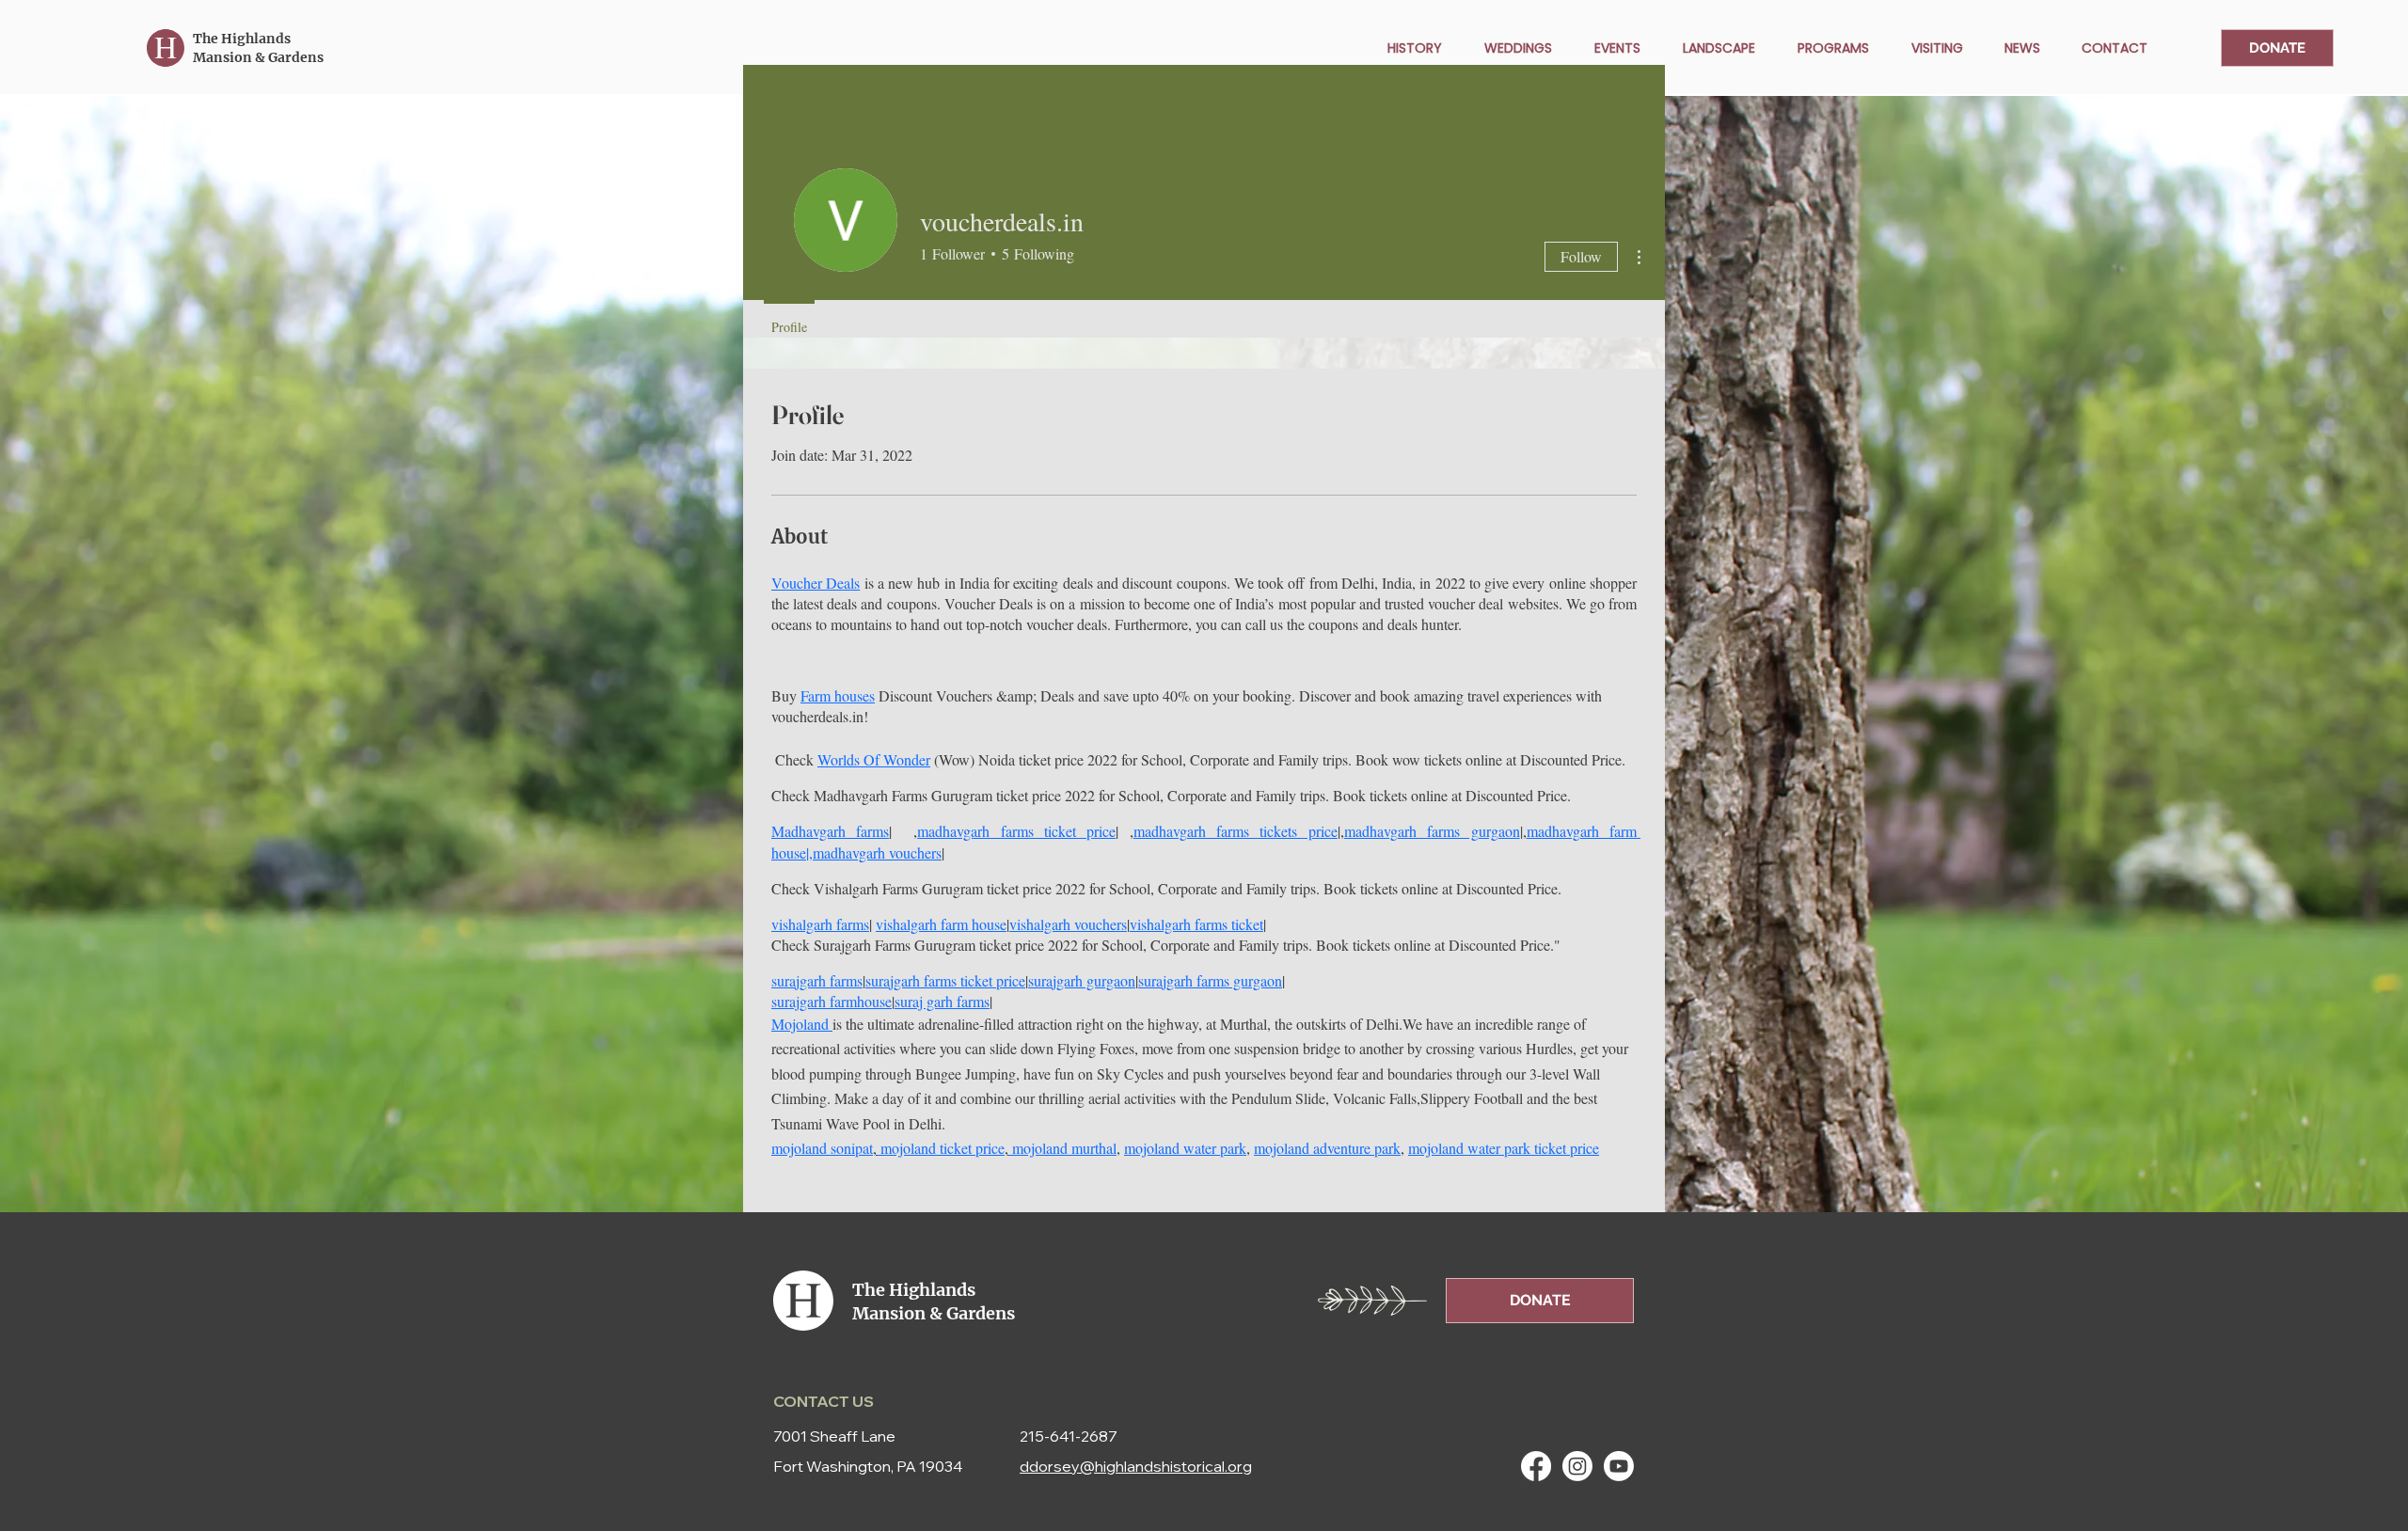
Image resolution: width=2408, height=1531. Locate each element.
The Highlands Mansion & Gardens (258, 48)
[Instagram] (1577, 1466)
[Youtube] (1619, 1466)
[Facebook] (1536, 1466)
